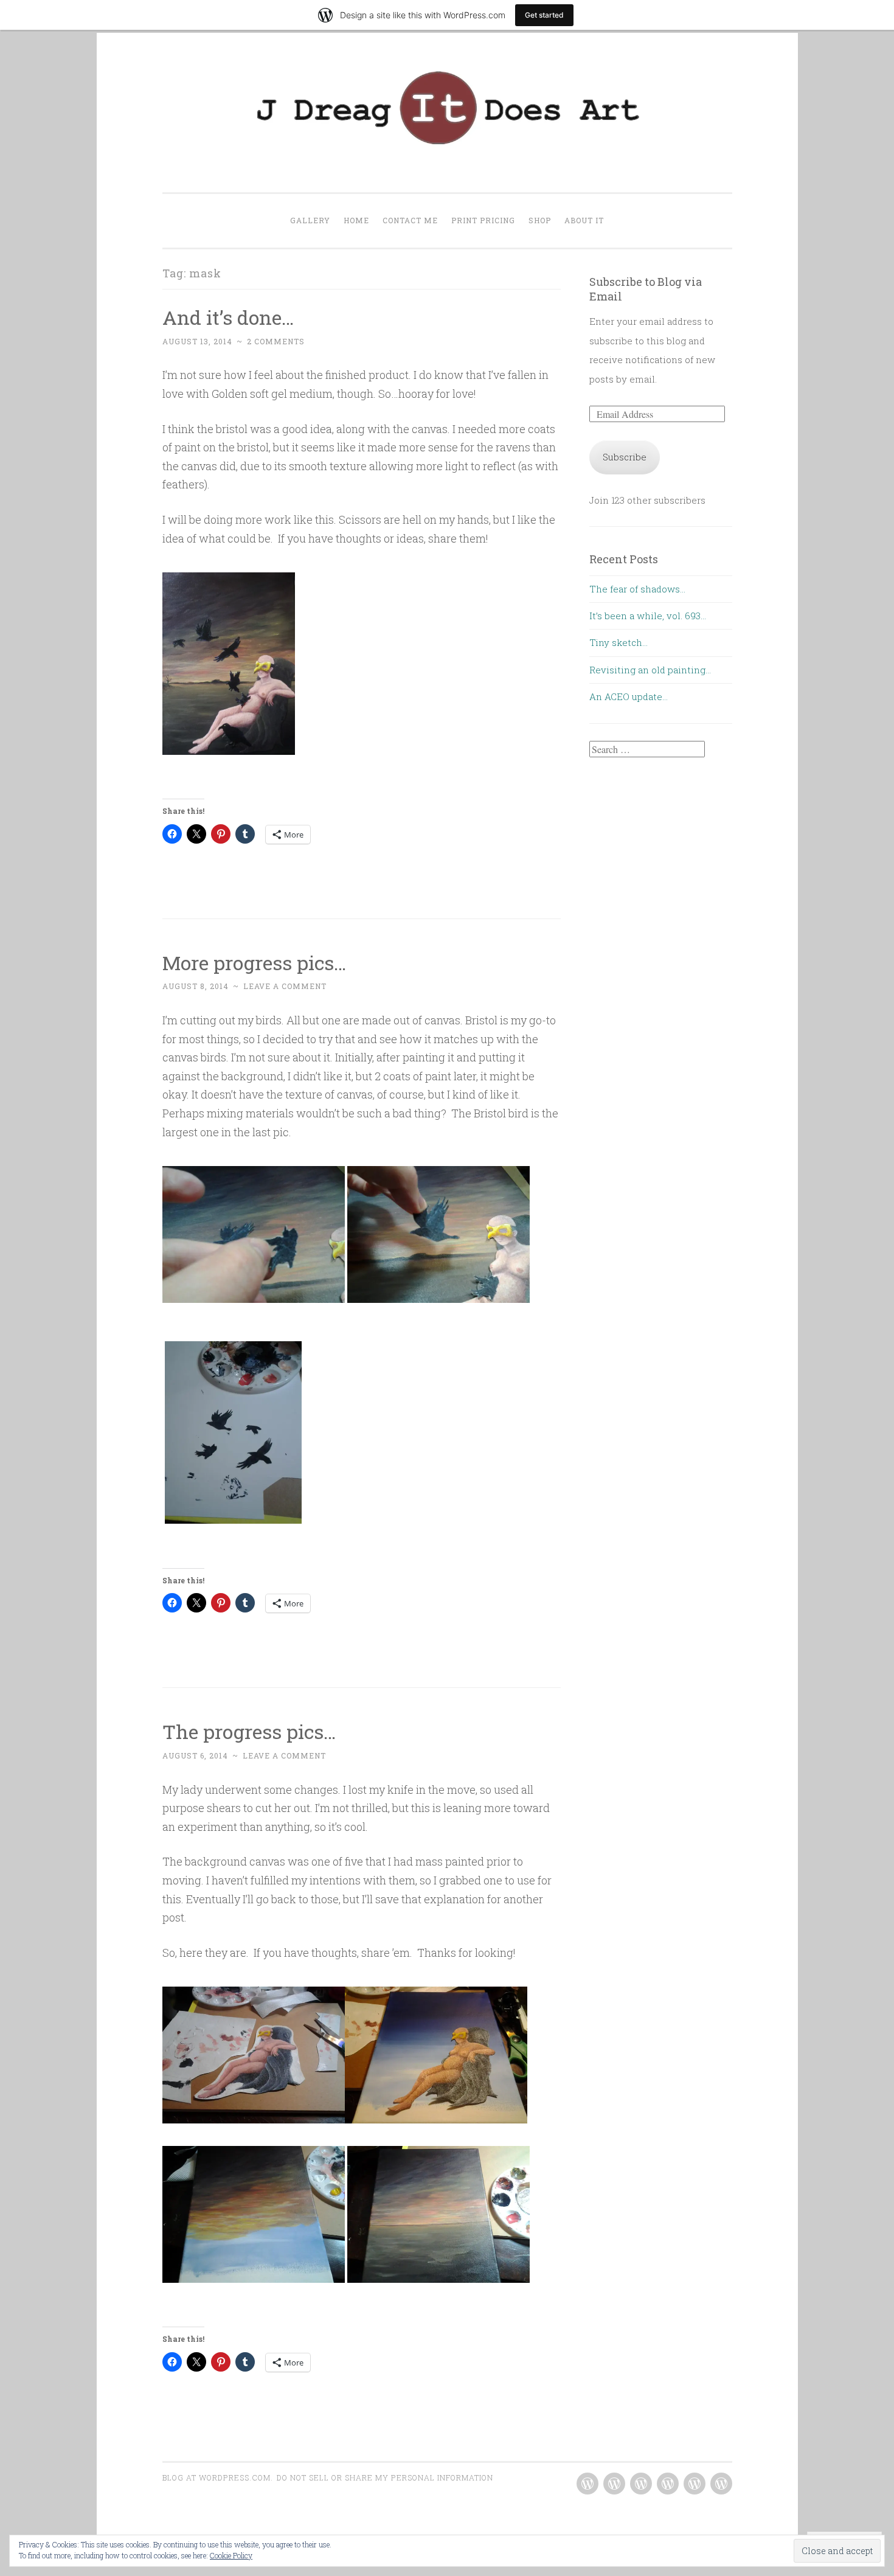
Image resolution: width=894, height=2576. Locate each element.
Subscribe (625, 457)
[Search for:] (647, 749)
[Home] (614, 2484)
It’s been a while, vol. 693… (648, 616)
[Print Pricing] (668, 2484)
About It (584, 220)
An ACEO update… (629, 696)
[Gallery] (587, 2484)
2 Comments (276, 341)
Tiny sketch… (619, 642)
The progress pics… (249, 1731)
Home (356, 220)
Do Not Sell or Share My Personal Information (385, 2477)
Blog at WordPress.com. (218, 2477)
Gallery (310, 220)
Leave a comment (285, 986)
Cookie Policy (231, 2555)
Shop (540, 220)
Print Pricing (483, 220)
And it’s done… (228, 317)
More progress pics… (254, 963)
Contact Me (410, 220)
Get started (544, 15)
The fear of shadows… (637, 589)
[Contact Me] (641, 2484)
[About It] (721, 2484)
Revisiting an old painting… (650, 670)
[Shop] (695, 2484)
